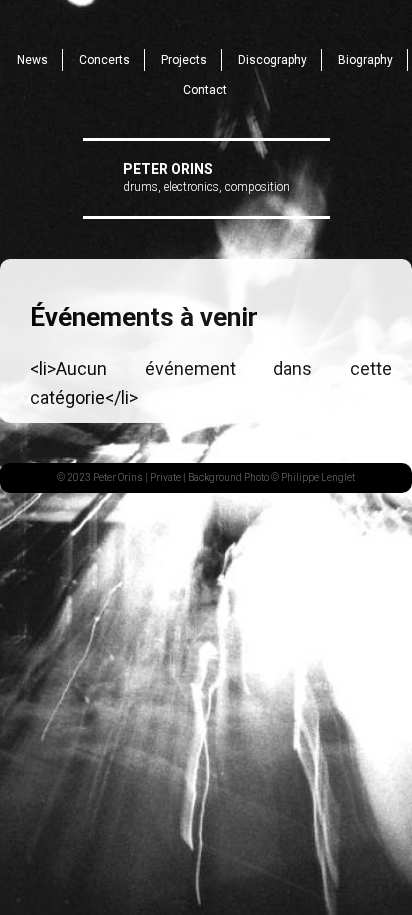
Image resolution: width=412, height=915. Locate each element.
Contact (205, 90)
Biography (365, 60)
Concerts (104, 60)
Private (165, 477)
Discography (272, 60)
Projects (184, 60)
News (32, 60)
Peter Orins (168, 169)
